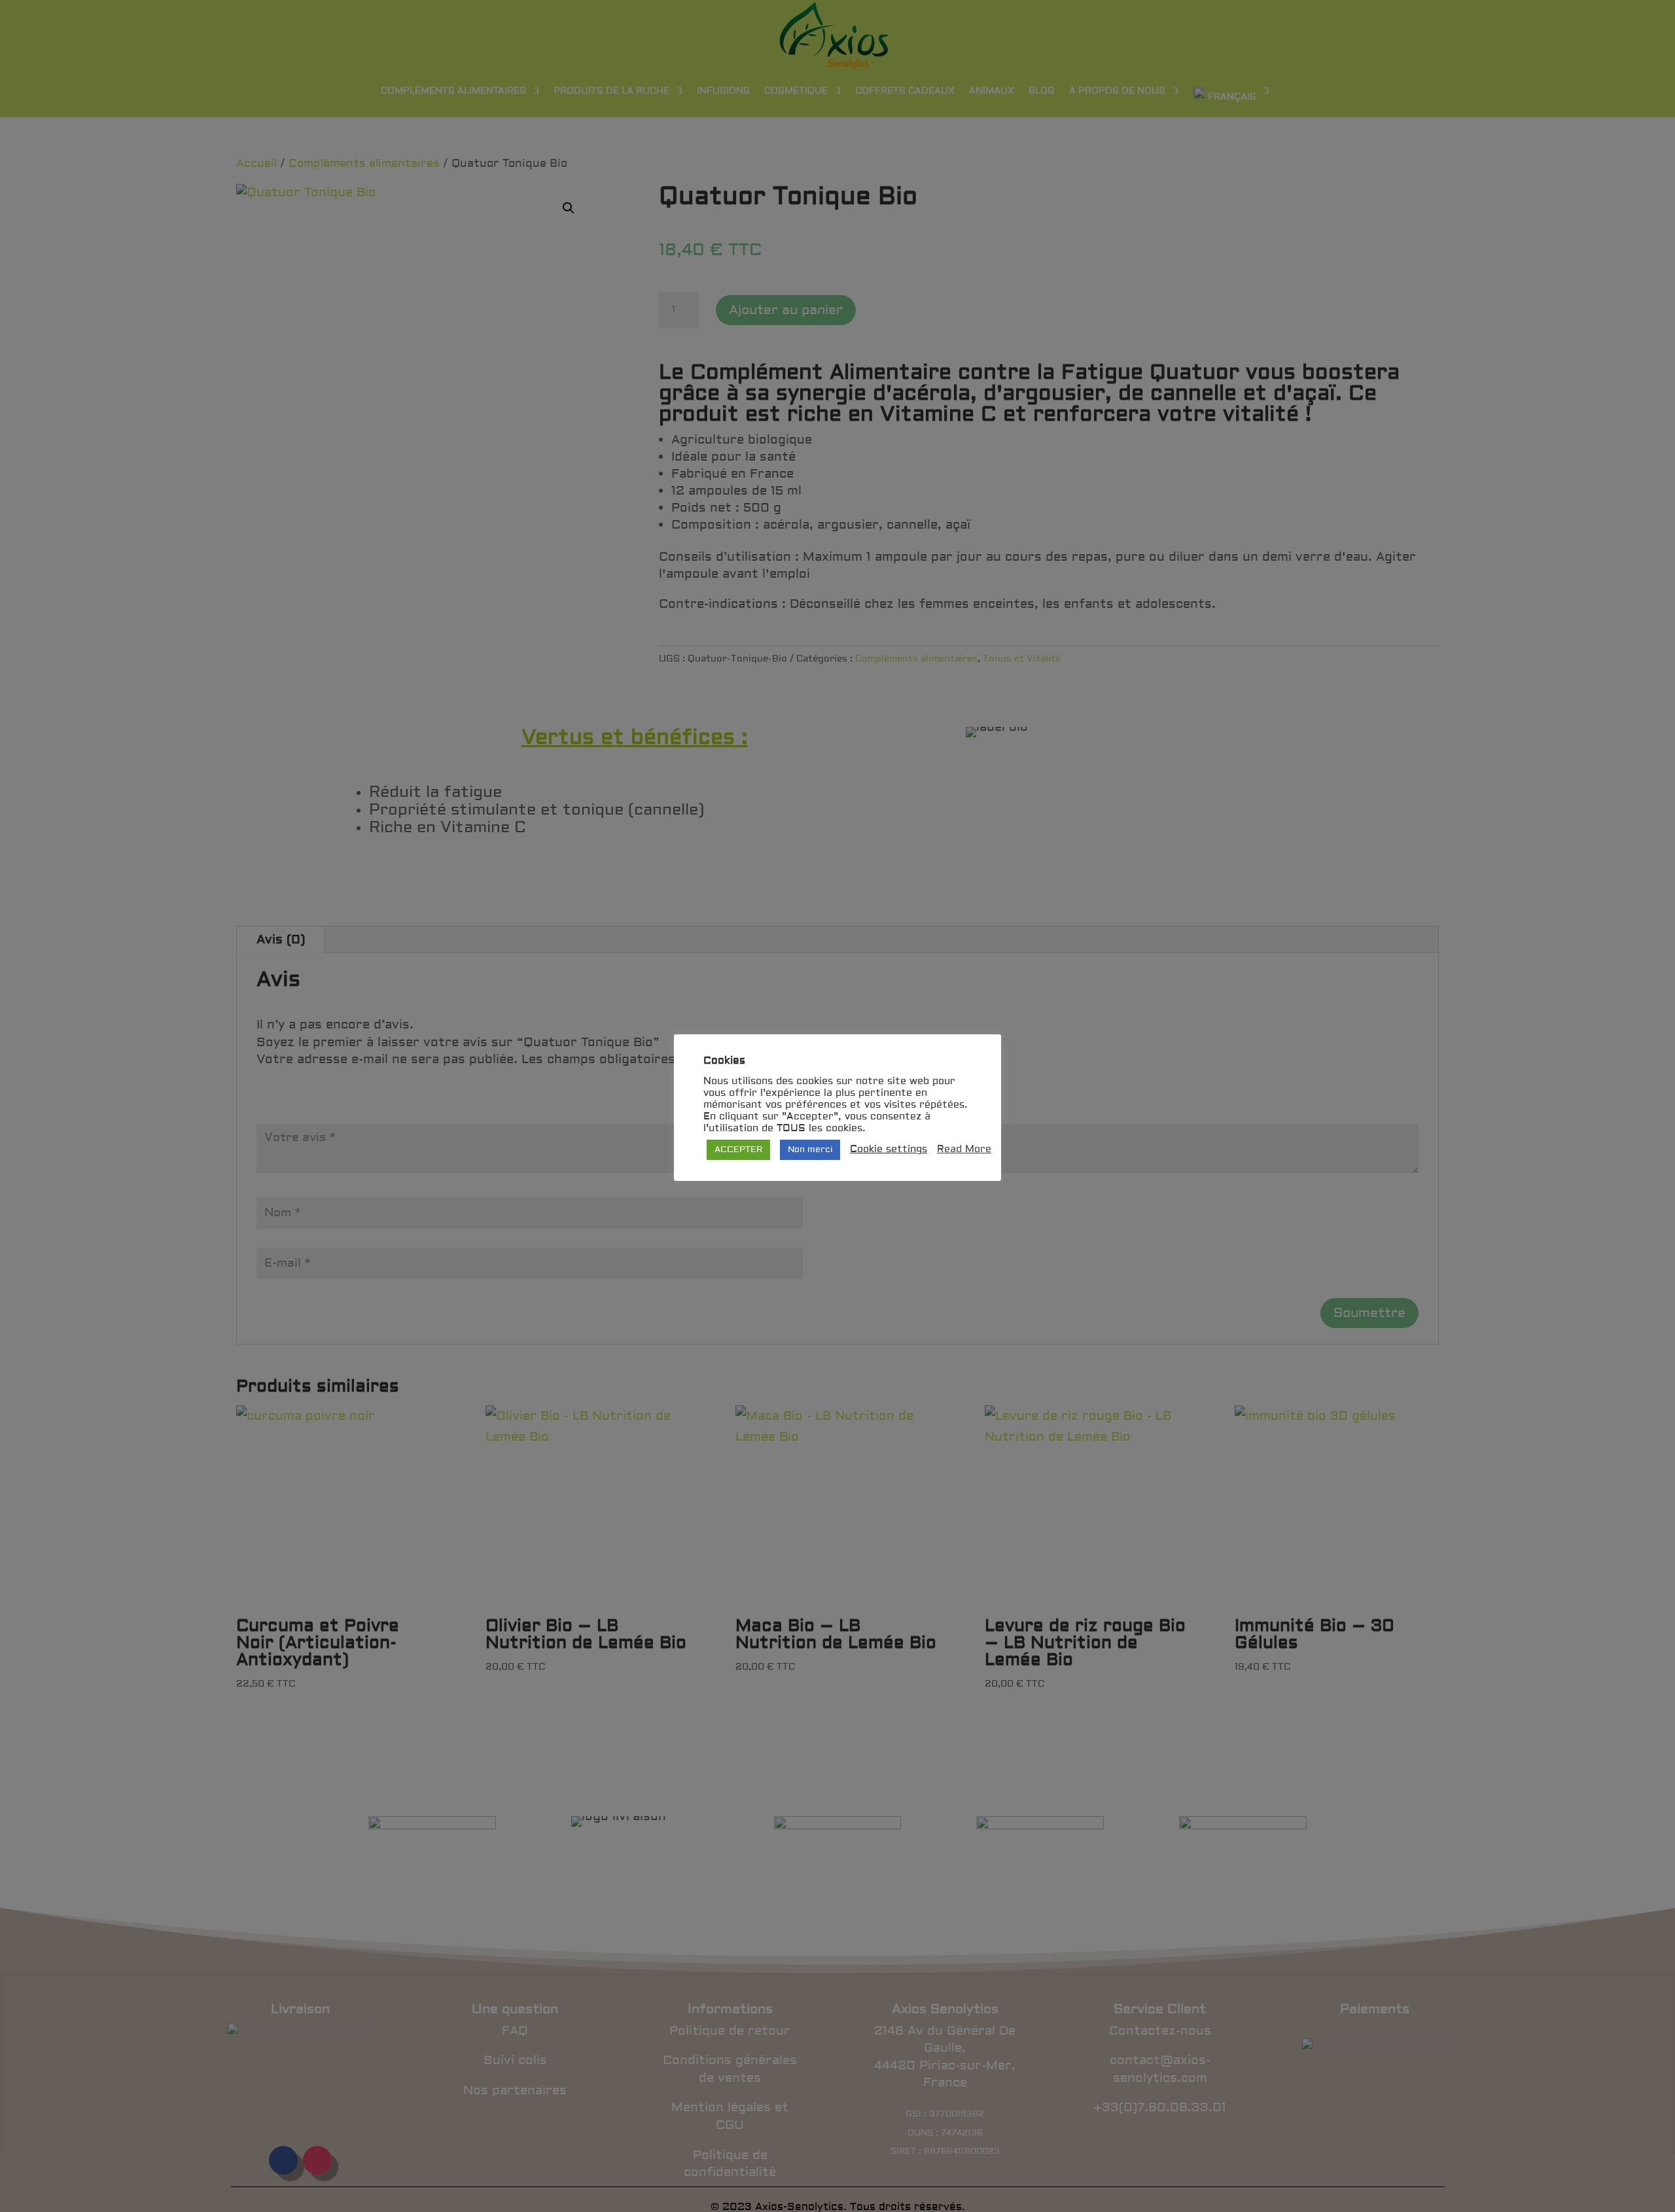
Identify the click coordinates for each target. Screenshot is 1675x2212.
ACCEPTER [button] (738, 1150)
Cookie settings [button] (889, 1150)
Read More (964, 1150)
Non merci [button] (810, 1150)
